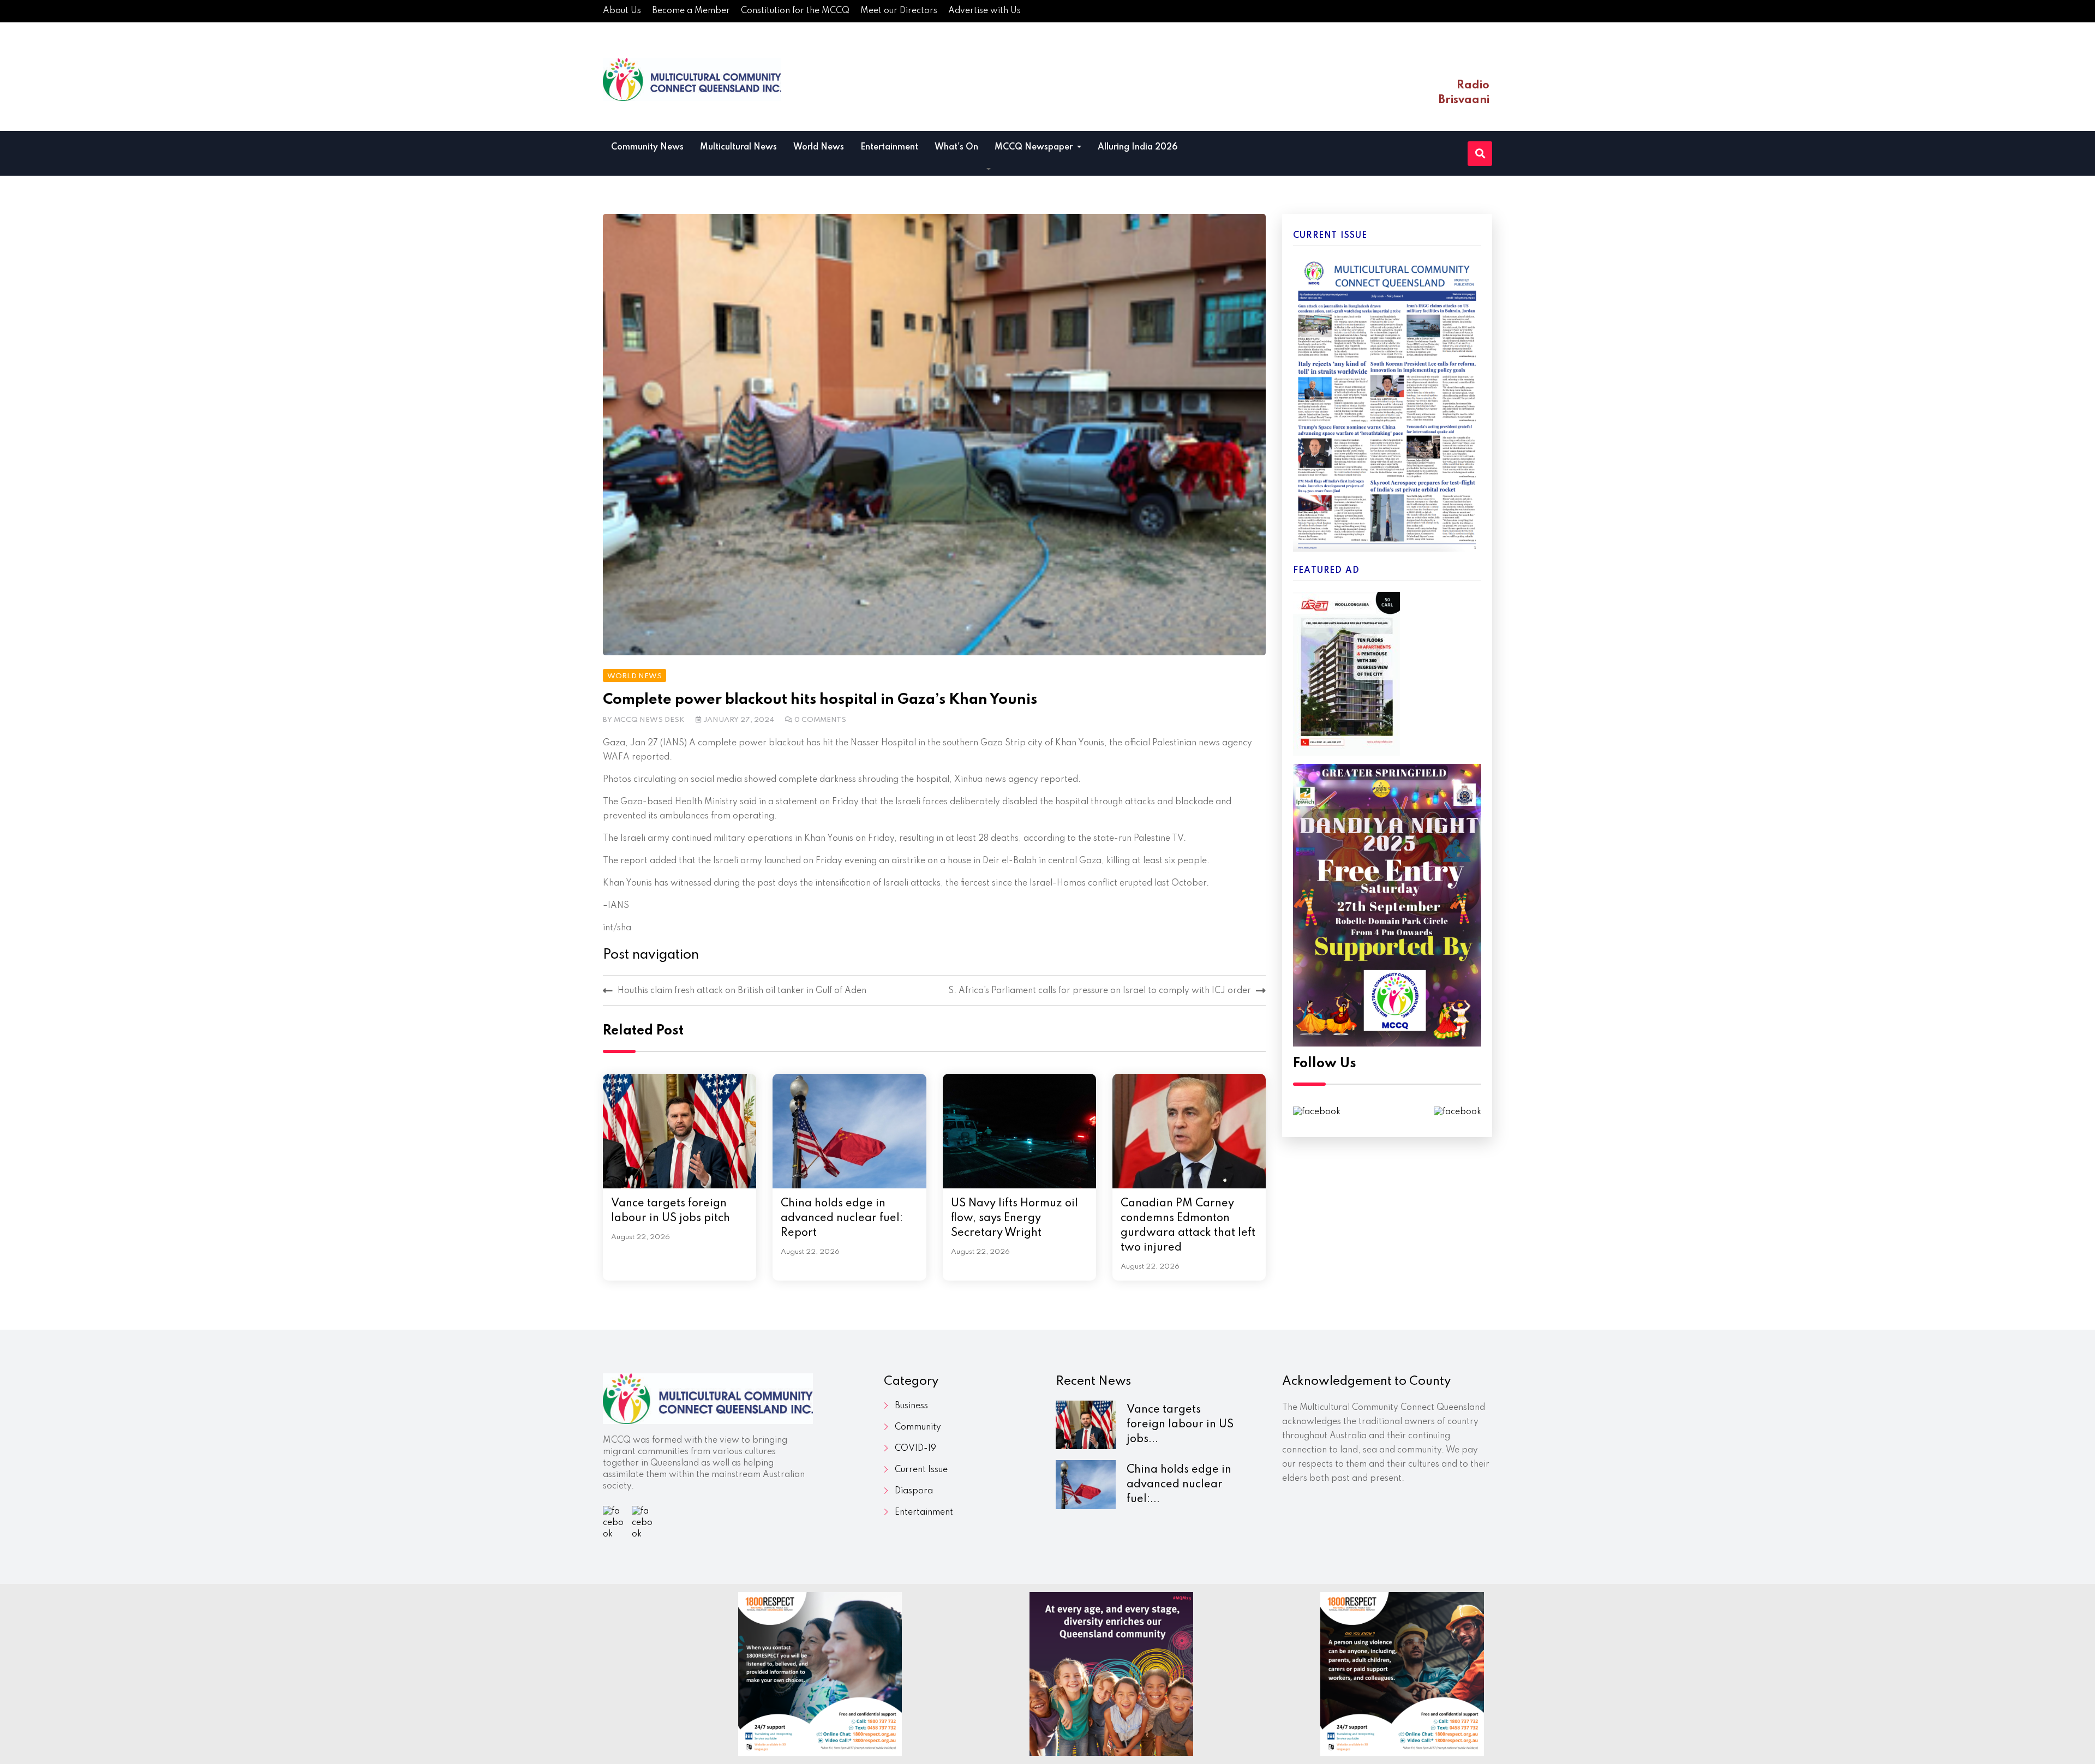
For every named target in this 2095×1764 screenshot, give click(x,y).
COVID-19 (915, 1449)
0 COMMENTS (820, 720)
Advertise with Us (984, 11)
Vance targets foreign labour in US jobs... (1180, 1425)
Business (911, 1406)
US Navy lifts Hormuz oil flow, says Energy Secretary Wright (1014, 1218)
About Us (622, 11)
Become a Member (691, 11)
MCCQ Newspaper (1035, 147)
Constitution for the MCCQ (795, 11)
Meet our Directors (899, 11)
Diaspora (914, 1491)
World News (819, 147)
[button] (989, 170)
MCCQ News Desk (649, 720)
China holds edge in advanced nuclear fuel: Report (842, 1218)
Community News (647, 147)
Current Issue (921, 1470)
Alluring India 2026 (1138, 147)
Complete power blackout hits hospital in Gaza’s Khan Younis (820, 700)
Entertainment (889, 147)
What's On (956, 147)
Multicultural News (738, 147)
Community (918, 1427)
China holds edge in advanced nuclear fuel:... (1179, 1485)
